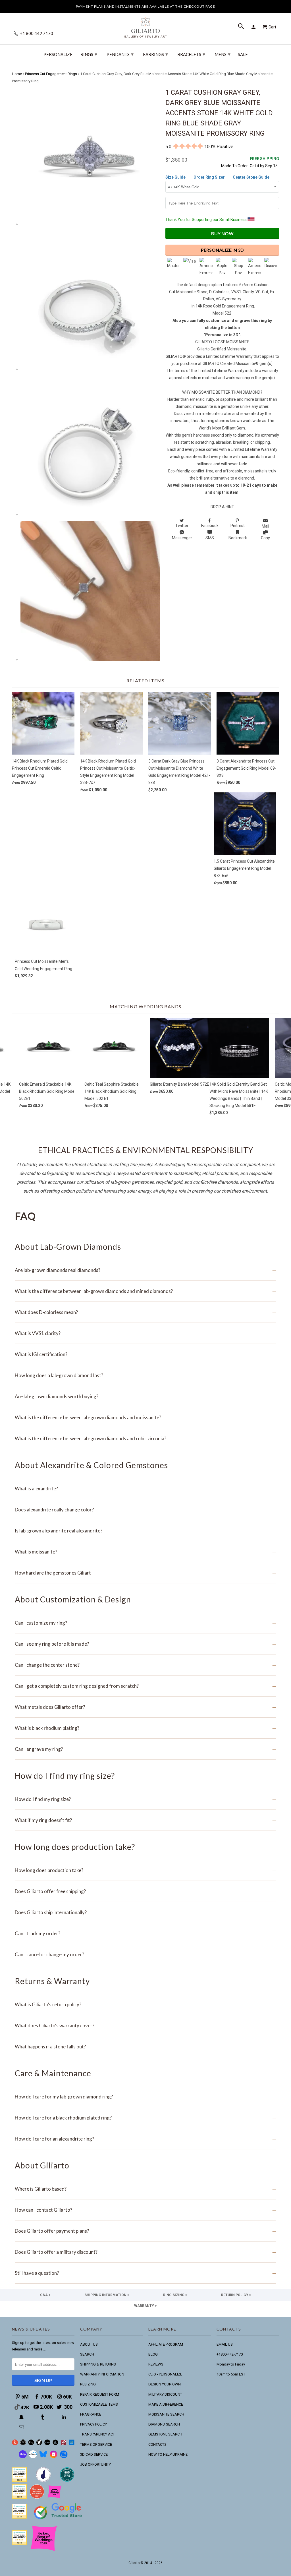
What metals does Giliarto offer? (145, 1707)
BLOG (153, 2354)
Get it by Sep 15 (264, 162)
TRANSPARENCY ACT (97, 2434)
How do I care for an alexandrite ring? (145, 2139)
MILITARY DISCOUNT (165, 2394)
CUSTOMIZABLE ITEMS (99, 2404)
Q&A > (45, 2295)
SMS (210, 538)
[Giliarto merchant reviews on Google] (59, 2520)
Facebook (210, 526)
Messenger (182, 538)
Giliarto (134, 2563)
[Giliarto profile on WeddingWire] (19, 2517)
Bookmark (238, 538)
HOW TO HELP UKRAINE (168, 2454)
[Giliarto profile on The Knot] (19, 2544)
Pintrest (238, 526)
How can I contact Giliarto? (145, 2210)
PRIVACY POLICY (93, 2424)
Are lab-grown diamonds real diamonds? (145, 1270)
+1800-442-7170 (230, 2354)
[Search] (242, 27)
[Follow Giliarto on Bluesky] (43, 2457)
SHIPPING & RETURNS (98, 2364)
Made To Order (234, 166)
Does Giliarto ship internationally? (145, 1912)
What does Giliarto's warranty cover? (145, 2026)
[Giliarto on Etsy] (31, 2444)
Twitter (182, 526)
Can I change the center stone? (145, 1665)
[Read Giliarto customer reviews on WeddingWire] (67, 2481)
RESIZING (88, 2384)
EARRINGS (155, 54)
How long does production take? (145, 1870)
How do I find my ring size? (145, 1799)
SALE (243, 54)
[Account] (254, 27)
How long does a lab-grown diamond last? (145, 1375)
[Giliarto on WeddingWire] (23, 2444)
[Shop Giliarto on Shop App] (23, 2457)
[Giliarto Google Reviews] (39, 2444)
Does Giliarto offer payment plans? (145, 2231)
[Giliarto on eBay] (47, 2444)
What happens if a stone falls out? (145, 2047)
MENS (223, 54)
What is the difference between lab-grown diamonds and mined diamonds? (145, 1291)
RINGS (89, 54)
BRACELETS (191, 54)
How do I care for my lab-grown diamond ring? (145, 2097)
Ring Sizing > (175, 2295)
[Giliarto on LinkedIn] (65, 2417)
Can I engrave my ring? (145, 1749)
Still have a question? (145, 2273)
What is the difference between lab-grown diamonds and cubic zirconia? (145, 1438)
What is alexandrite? (145, 1489)
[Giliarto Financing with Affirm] (33, 2457)
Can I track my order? (145, 1933)
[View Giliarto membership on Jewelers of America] (43, 2481)
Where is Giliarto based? (145, 2189)
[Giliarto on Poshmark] (64, 2444)
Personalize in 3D (222, 250)
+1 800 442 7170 (36, 33)
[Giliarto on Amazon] (56, 2444)
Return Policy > (236, 2295)
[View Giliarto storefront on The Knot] (37, 2498)
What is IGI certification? (145, 1354)
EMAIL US (225, 2344)
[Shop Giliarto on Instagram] (53, 2457)
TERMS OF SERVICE (96, 2444)
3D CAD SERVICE (94, 2454)
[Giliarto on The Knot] (15, 2444)
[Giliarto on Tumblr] (43, 2417)
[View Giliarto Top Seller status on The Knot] (55, 2498)
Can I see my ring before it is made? (145, 1644)
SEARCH (87, 2354)
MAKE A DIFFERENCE (166, 2404)
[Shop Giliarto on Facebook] (64, 2457)
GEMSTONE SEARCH (165, 2434)
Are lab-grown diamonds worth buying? (145, 1396)
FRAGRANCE (91, 2414)
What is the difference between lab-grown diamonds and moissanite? (145, 1417)
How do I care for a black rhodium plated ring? (145, 2118)
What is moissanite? (145, 1552)
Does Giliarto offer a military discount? (145, 2252)
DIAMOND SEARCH (164, 2424)
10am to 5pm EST (231, 2374)
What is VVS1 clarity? (145, 1333)
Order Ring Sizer (210, 177)
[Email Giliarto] (22, 2427)
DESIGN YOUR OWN (165, 2384)
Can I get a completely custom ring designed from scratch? (145, 1686)
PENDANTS (120, 54)
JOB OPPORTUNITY (95, 2464)
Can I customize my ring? (145, 1623)
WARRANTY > (145, 2306)
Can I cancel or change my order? (145, 1954)
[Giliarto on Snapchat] (22, 2417)
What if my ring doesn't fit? (145, 1820)
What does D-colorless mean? (145, 1312)
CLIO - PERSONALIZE (165, 2374)
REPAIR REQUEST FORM (100, 2394)
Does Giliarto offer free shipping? (145, 1891)
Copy (265, 538)
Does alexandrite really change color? (145, 1510)
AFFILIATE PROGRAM (166, 2344)
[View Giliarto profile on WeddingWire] (19, 2481)
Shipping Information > (107, 2295)
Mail (265, 526)
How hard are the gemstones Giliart (145, 1573)
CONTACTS (157, 2444)
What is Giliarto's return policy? (145, 2004)
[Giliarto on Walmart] (72, 2444)
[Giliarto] (145, 25)
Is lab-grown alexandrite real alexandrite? (145, 1531)
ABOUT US (89, 2344)
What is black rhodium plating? (145, 1728)
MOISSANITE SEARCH (166, 2414)
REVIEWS (156, 2364)
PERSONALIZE (58, 54)
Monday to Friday (231, 2364)
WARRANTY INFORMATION (102, 2374)
